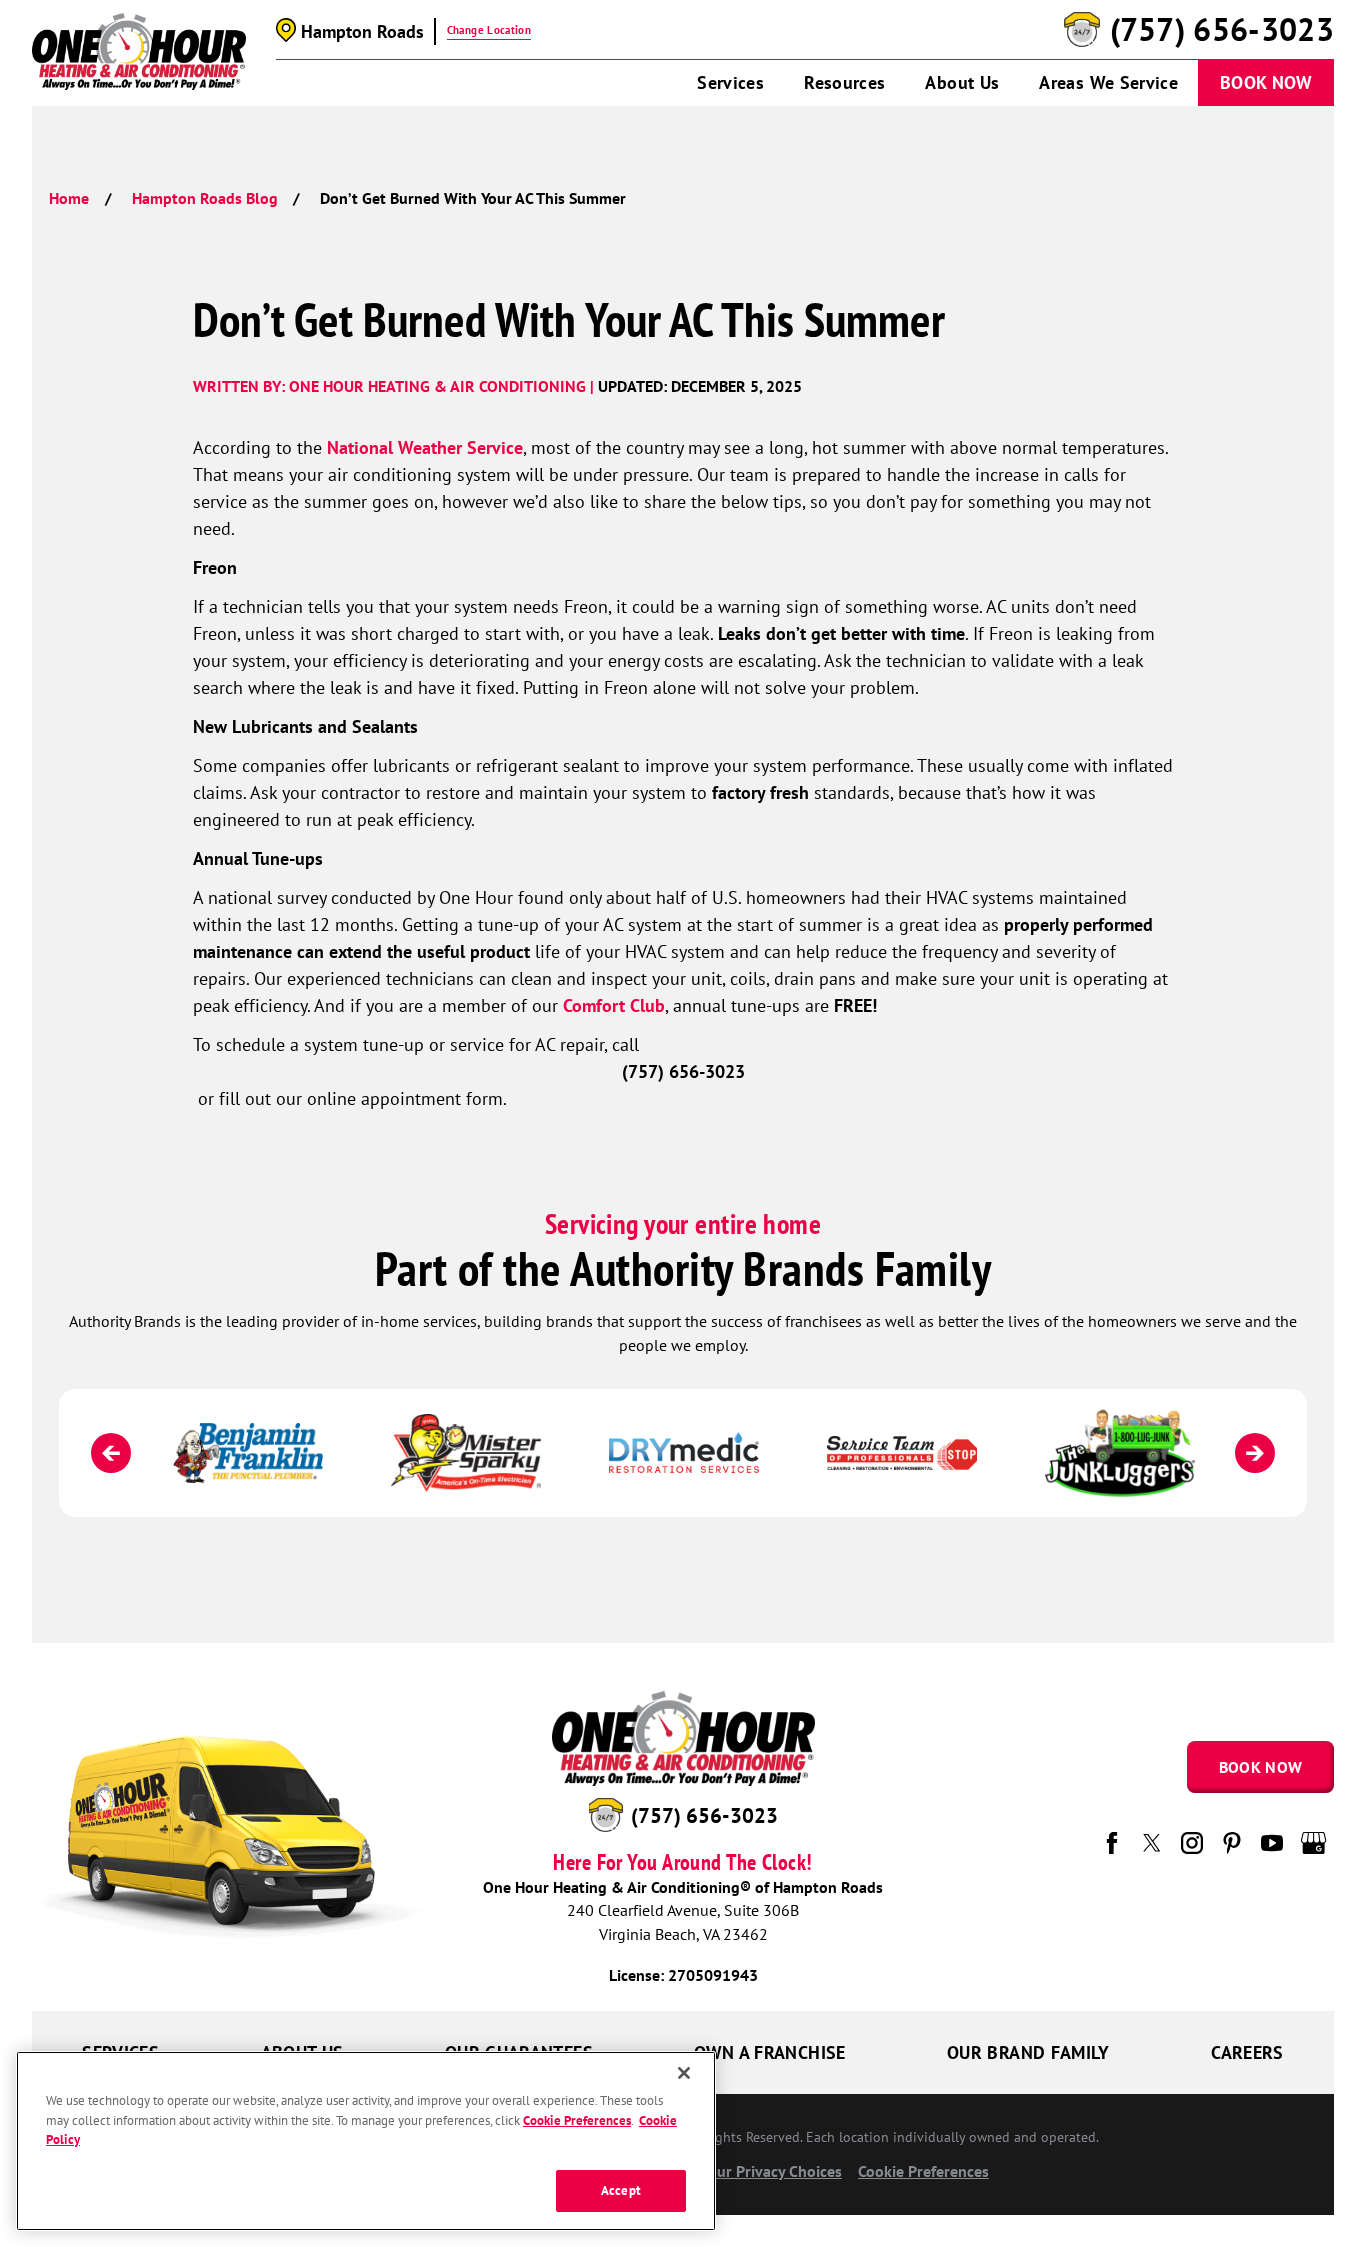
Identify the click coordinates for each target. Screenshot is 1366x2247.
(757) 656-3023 (1222, 30)
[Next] (1255, 1453)
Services (730, 82)
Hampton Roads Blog (205, 198)
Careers (1247, 2052)
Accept (621, 2190)
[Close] (684, 2073)
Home (69, 198)
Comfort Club (614, 1005)
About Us (962, 82)
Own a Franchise (769, 2052)
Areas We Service (1108, 82)
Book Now (1266, 82)
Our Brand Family (1028, 2052)
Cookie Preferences (577, 2120)
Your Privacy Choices (769, 2171)
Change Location (489, 30)
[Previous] (111, 1453)
